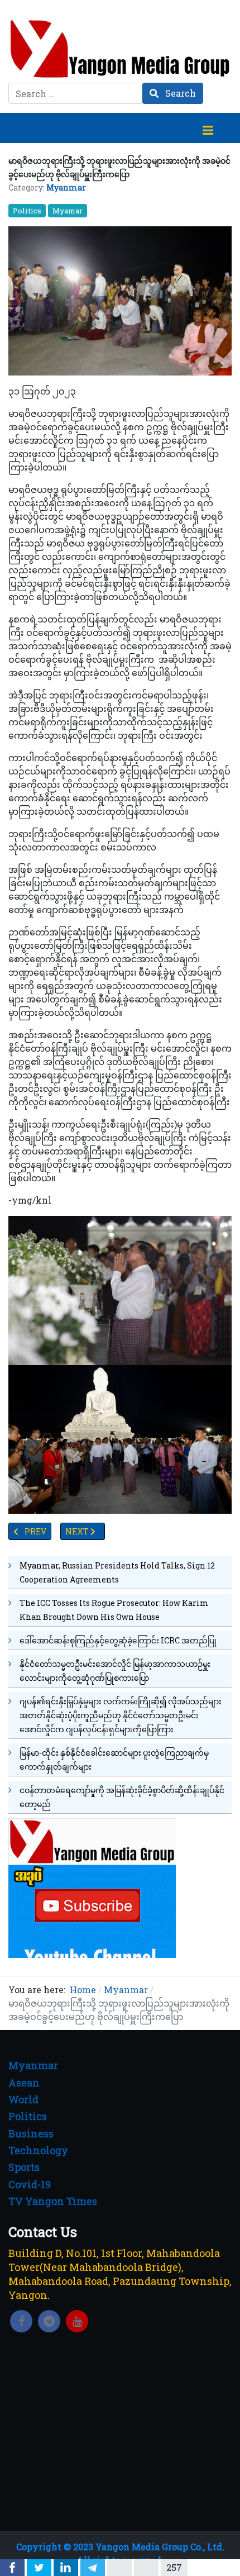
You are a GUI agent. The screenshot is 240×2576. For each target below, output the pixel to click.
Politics (27, 211)
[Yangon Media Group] (120, 49)
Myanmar (66, 187)
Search (179, 93)
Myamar (68, 211)
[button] (208, 128)
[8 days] (92, 1887)
